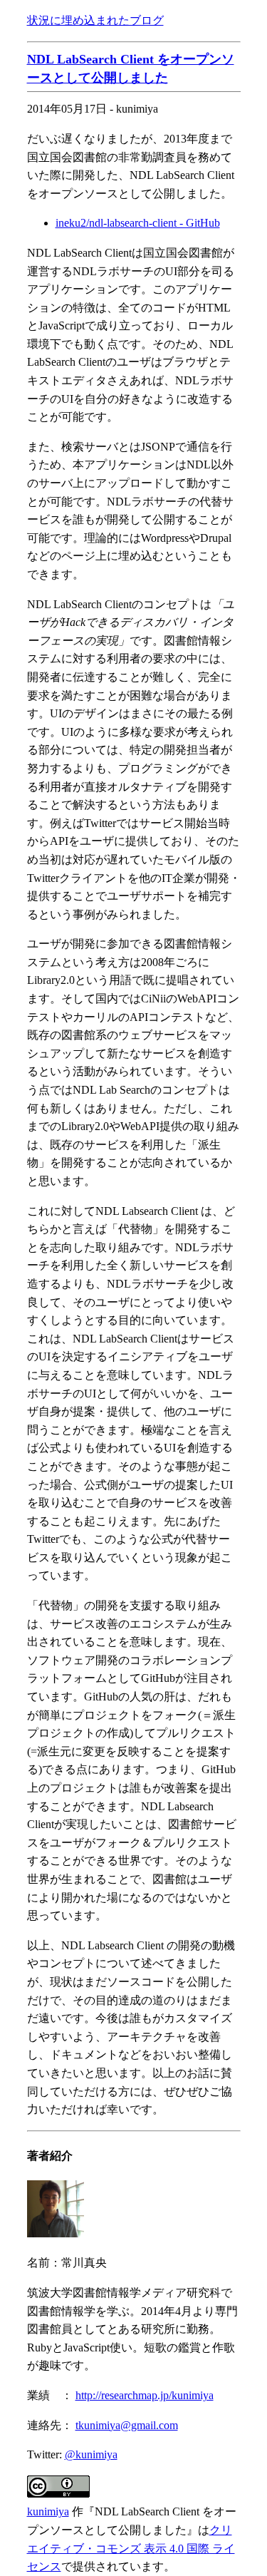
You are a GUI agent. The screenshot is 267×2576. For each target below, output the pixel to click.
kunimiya (48, 2511)
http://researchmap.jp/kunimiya (145, 2395)
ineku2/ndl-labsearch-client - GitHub (138, 223)
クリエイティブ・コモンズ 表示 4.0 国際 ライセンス (131, 2548)
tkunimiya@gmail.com (127, 2425)
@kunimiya (91, 2454)
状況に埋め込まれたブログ (95, 20)
